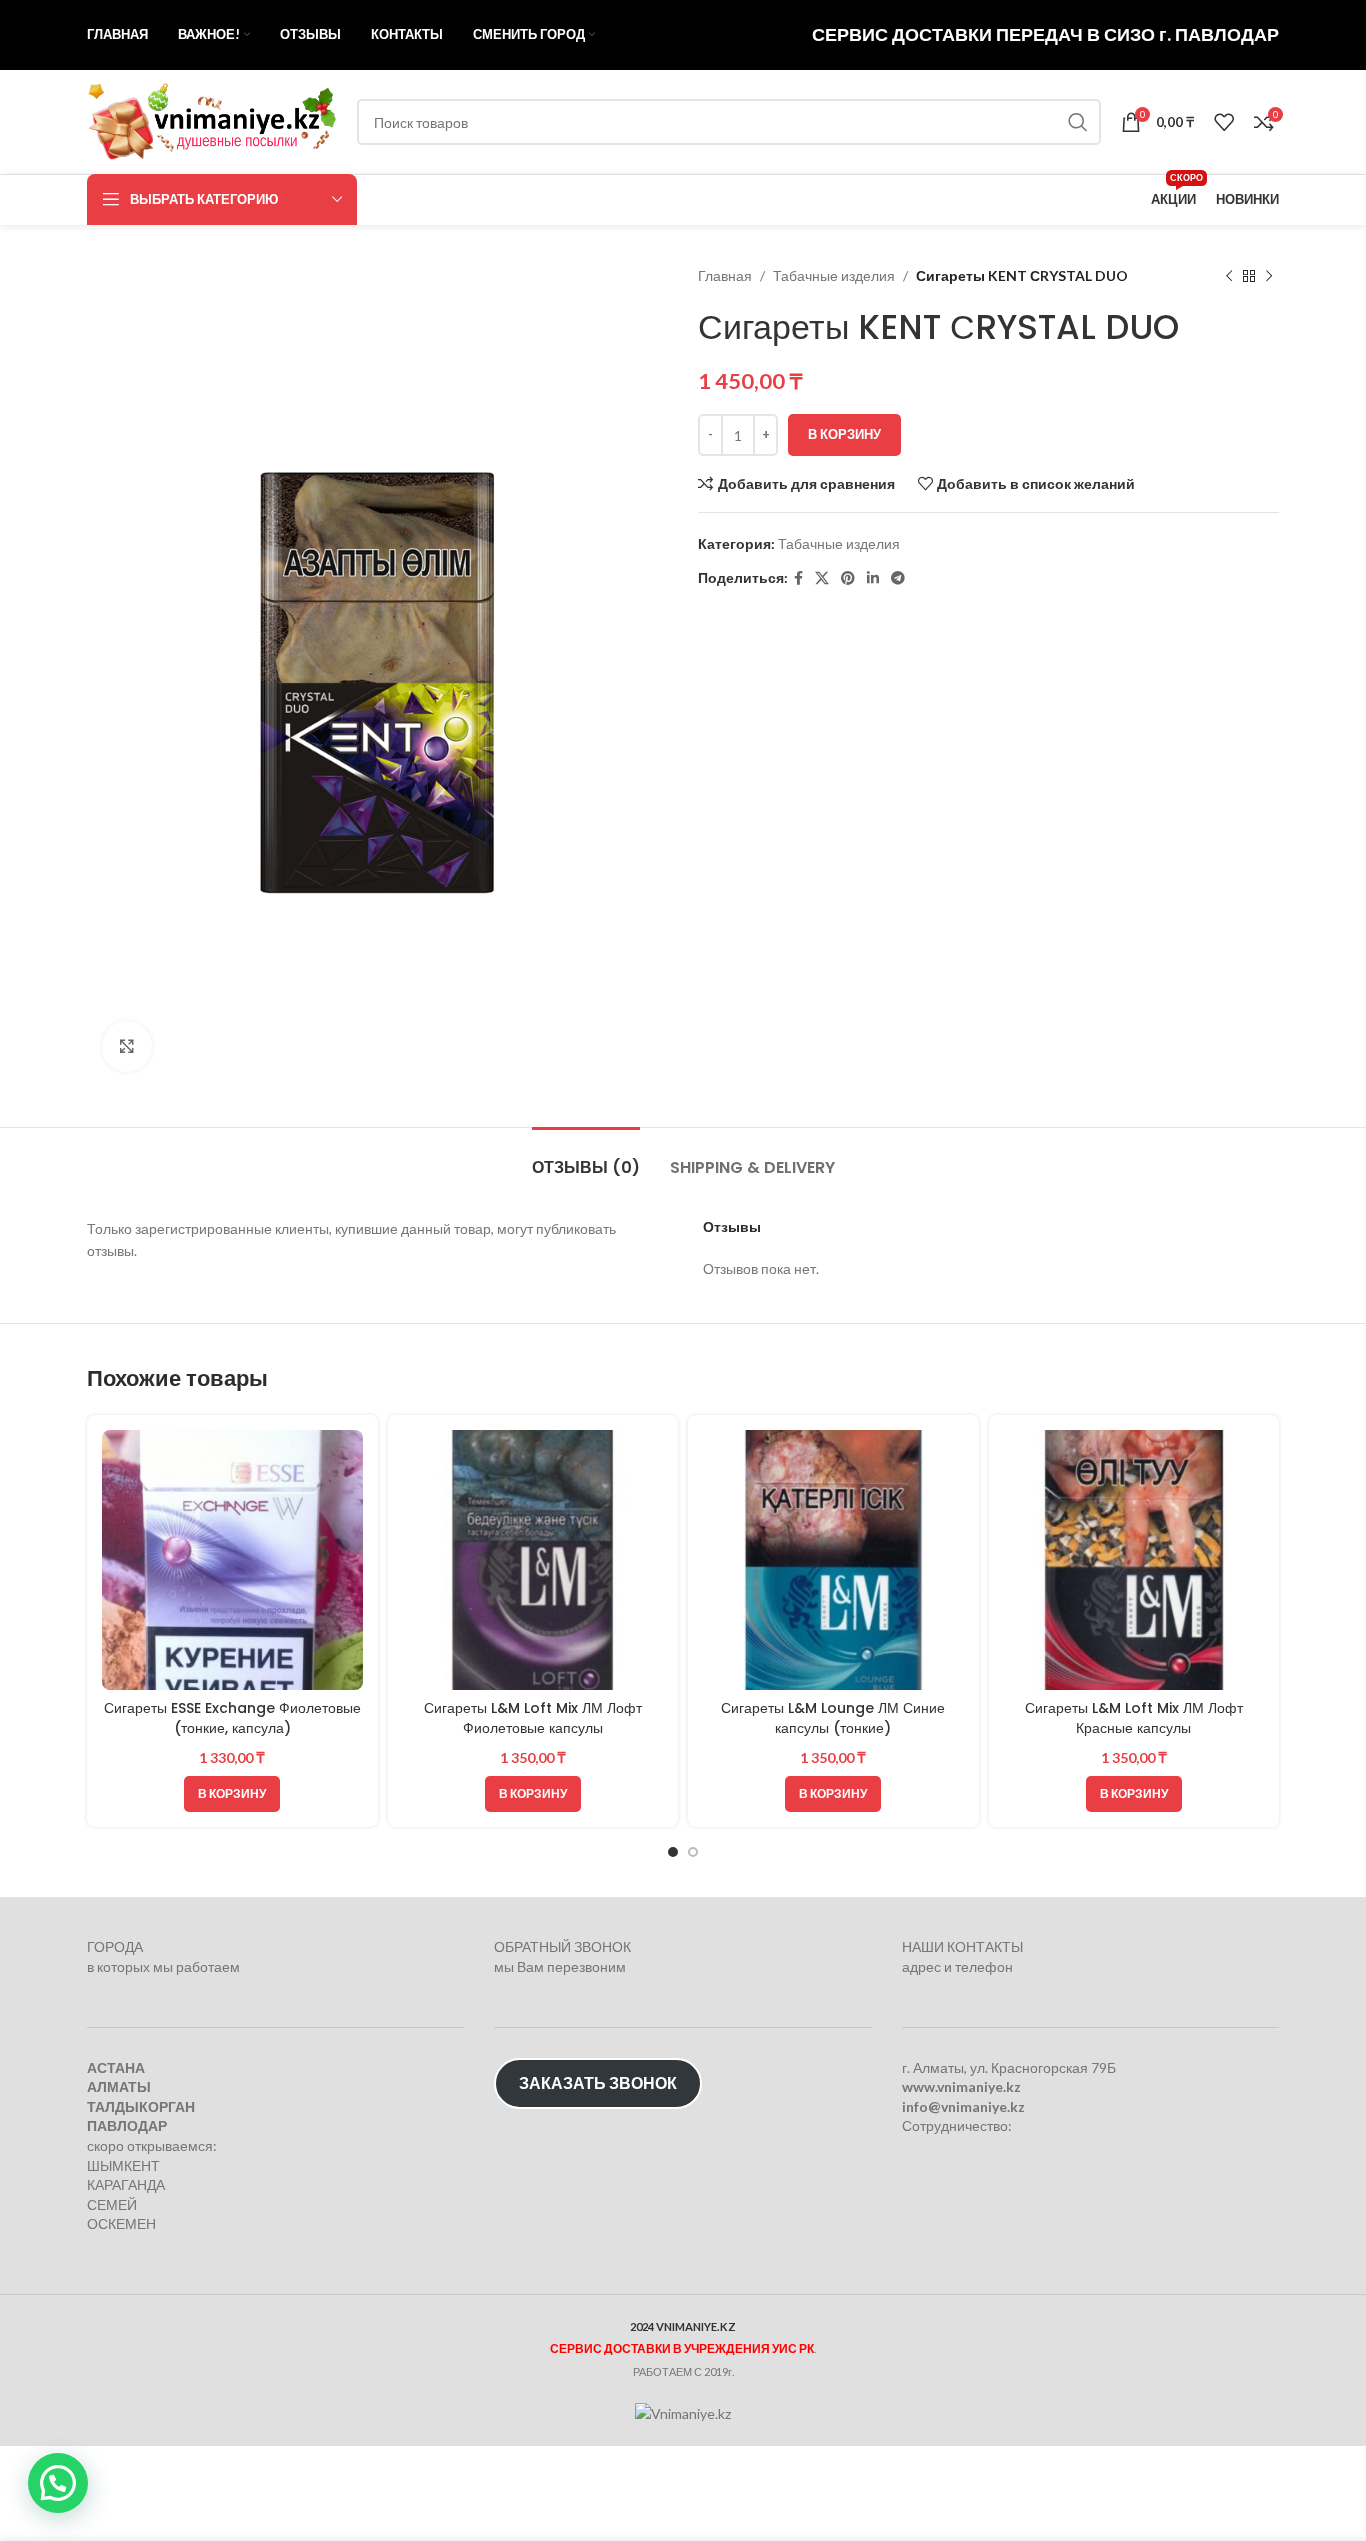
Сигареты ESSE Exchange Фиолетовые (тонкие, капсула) (232, 1718)
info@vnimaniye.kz (963, 2106)
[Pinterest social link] (848, 578)
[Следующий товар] (1269, 276)
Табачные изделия (834, 275)
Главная (725, 275)
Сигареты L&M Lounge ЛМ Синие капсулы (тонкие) (833, 1718)
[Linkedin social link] (873, 578)
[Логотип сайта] (212, 120)
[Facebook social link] (798, 578)
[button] (232, 1794)
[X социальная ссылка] (822, 578)
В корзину (844, 434)
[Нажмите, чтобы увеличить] (127, 1046)
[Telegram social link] (898, 578)
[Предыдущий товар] (1229, 276)
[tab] (586, 1157)
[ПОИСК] (1078, 122)
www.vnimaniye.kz (961, 2086)
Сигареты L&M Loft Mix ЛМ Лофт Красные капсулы (1134, 1718)
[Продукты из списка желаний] (1224, 122)
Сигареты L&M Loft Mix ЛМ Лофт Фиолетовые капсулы (533, 1718)
